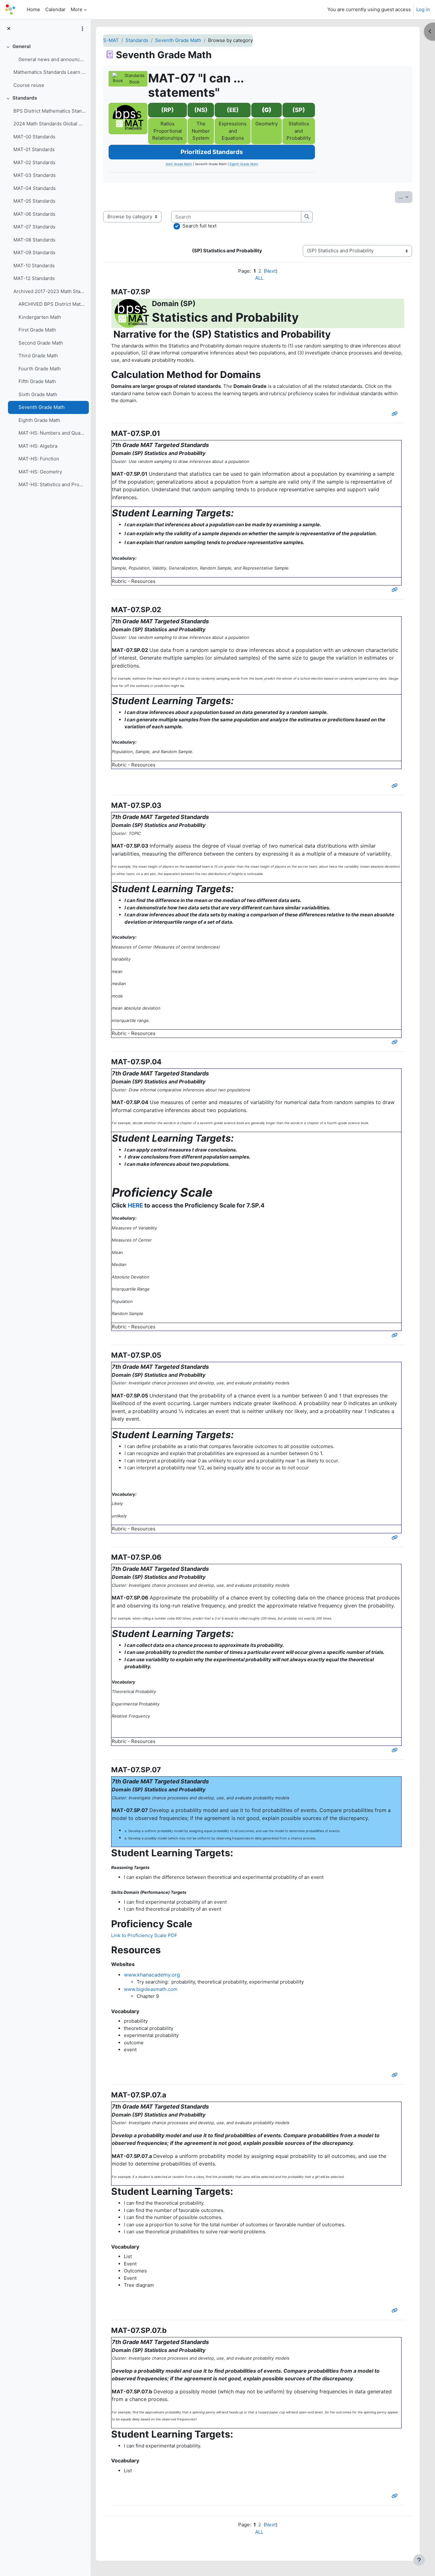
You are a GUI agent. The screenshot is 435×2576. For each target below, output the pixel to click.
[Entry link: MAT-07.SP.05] (396, 1538)
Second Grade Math (41, 343)
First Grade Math (37, 330)
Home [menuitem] (33, 9)
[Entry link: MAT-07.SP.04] (396, 1335)
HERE (135, 1205)
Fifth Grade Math (37, 381)
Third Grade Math (38, 356)
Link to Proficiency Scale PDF (144, 1935)
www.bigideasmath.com (151, 1989)
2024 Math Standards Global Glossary (50, 124)
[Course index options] (82, 29)
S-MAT (111, 40)
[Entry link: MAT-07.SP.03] (396, 1042)
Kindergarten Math (40, 317)
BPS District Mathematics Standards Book (50, 111)
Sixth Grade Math (38, 394)
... (406, 197)
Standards (25, 98)
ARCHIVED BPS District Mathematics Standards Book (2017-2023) (52, 304)
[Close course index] (9, 29)
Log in (423, 9)
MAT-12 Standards (34, 278)
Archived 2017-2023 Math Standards (50, 291)
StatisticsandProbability (299, 131)
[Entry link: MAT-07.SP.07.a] (396, 2310)
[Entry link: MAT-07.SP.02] (396, 786)
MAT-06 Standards (34, 214)
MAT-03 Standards (35, 175)
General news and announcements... (52, 59)
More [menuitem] (77, 9)
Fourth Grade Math (40, 369)
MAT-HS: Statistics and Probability (52, 484)
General (21, 46)
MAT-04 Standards (35, 188)
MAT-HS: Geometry (40, 472)
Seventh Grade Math (42, 407)
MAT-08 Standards (34, 240)
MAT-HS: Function (39, 459)
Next (271, 271)
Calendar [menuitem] (55, 9)
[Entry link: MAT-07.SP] (396, 414)
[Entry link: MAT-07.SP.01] (396, 590)
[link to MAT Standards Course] (128, 119)
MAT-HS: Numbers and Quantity (52, 433)
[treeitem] (45, 66)
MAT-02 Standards (34, 162)
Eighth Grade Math (39, 420)
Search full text (200, 226)
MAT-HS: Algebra (38, 446)
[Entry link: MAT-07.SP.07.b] (396, 2496)
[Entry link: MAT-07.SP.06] (396, 1750)
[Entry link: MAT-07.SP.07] (396, 2075)
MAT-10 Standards (34, 266)
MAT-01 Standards (34, 149)
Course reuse (29, 85)
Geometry (267, 124)
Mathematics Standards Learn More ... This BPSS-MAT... (50, 72)
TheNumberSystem (201, 131)
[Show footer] (419, 2560)
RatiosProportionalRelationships (168, 131)
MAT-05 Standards (34, 201)
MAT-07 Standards (34, 227)
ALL (259, 278)
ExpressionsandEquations (233, 131)
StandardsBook (135, 79)
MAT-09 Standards (34, 252)
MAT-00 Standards (34, 137)
